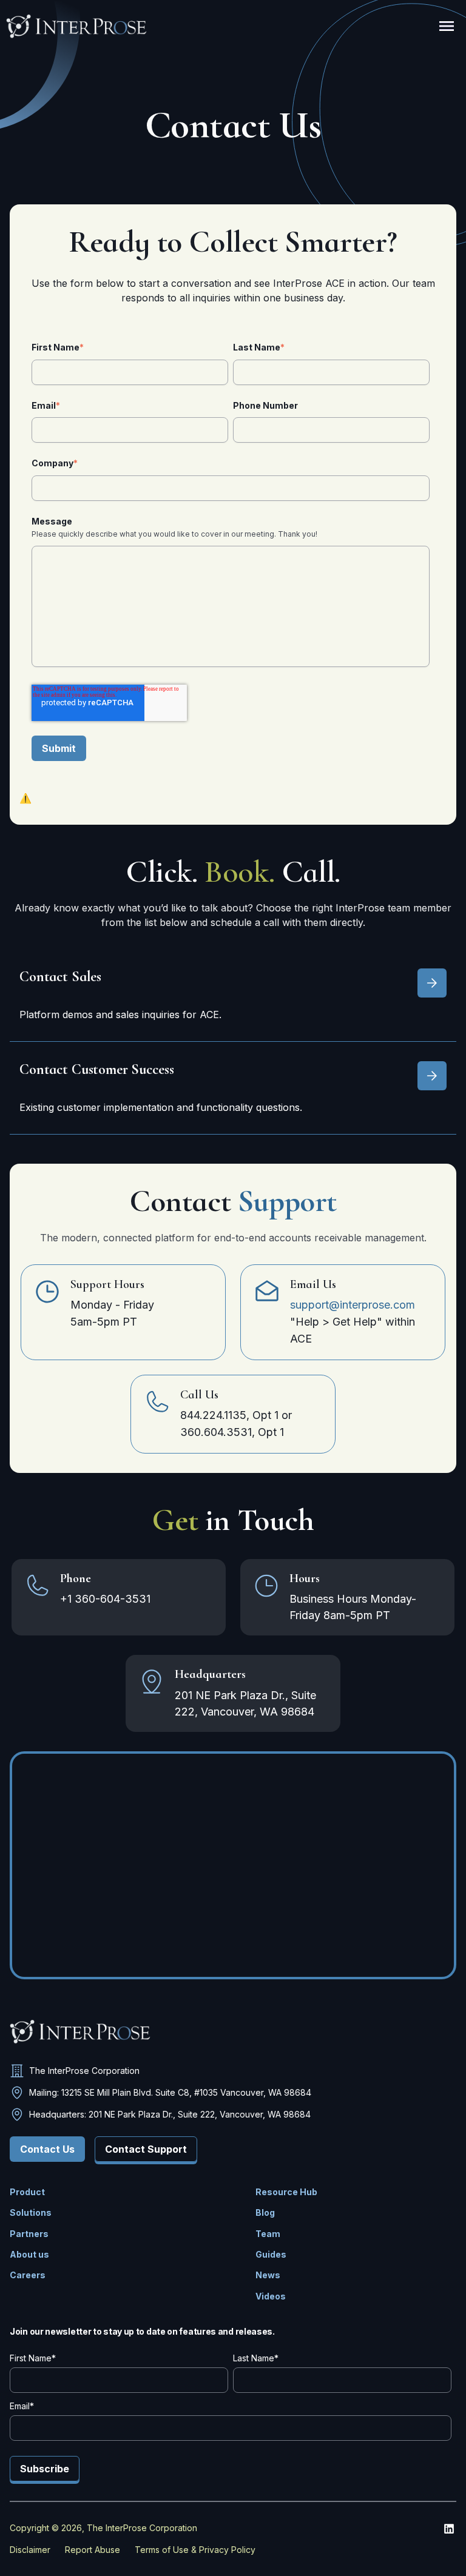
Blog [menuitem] (265, 2212)
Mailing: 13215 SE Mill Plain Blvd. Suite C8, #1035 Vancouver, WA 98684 (170, 2092)
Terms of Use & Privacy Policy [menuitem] (195, 2550)
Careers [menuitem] (28, 2275)
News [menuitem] (268, 2275)
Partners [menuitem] (29, 2234)
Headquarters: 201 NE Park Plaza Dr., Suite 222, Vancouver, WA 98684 (170, 2114)
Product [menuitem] (27, 2192)
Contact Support (146, 2149)
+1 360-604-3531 (105, 1599)
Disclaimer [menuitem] (30, 2550)
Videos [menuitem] (271, 2296)
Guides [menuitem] (271, 2254)
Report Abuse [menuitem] (93, 2550)
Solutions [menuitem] (31, 2212)
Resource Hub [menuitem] (286, 2192)
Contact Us (47, 2149)
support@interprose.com (353, 1305)
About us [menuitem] (29, 2254)
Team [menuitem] (268, 2234)
